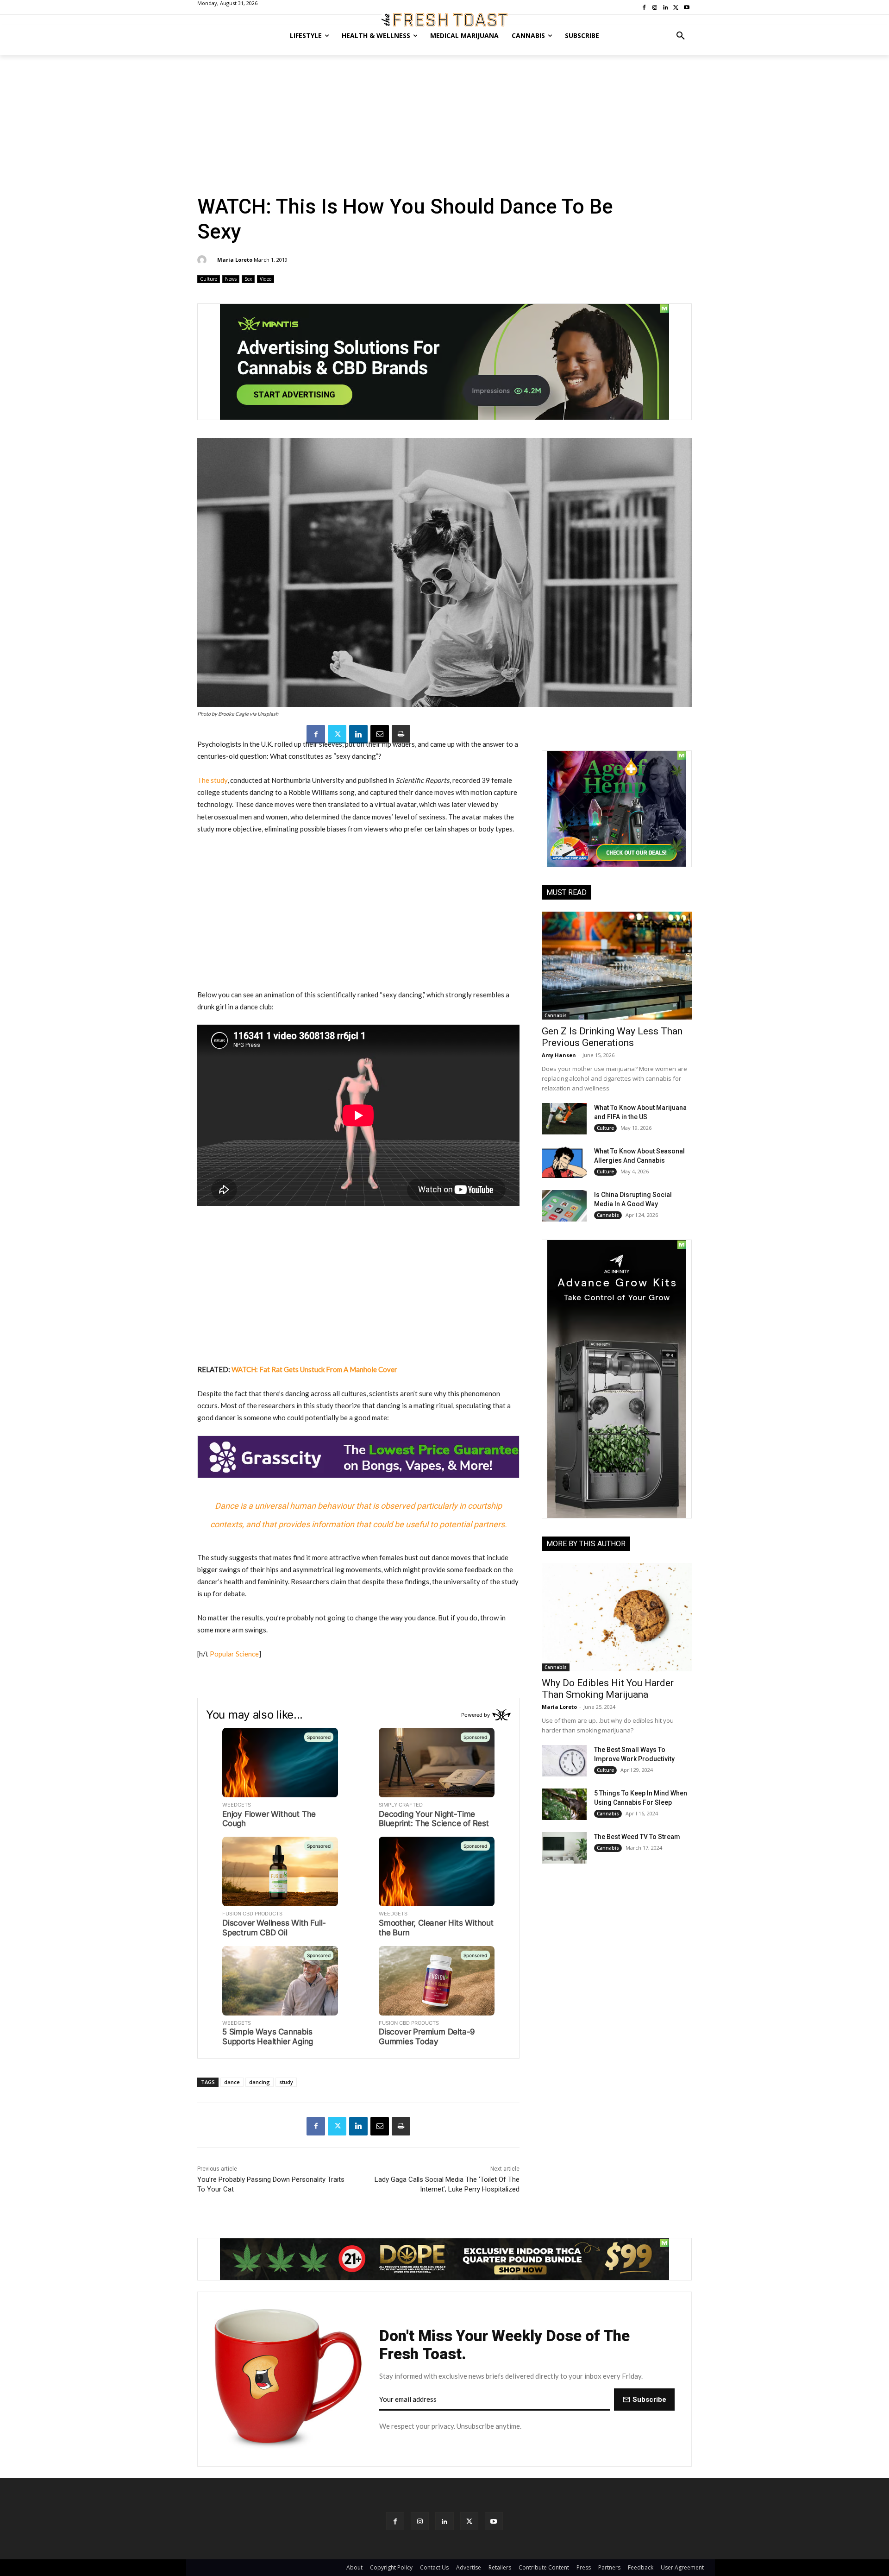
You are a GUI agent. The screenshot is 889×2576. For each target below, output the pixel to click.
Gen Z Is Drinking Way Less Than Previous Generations (612, 1037)
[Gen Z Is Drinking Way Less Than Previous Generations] (617, 966)
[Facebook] (316, 734)
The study (212, 780)
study (286, 2082)
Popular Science (234, 1654)
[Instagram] (420, 2521)
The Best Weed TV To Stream (637, 1837)
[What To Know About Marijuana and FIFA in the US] (564, 1119)
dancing (260, 2082)
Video (266, 279)
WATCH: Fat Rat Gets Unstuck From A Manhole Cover (314, 1369)
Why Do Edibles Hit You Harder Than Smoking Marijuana (608, 1689)
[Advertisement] (444, 125)
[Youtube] (494, 2521)
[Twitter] (337, 734)
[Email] (380, 734)
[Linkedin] (358, 734)
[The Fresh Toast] (444, 20)
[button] (681, 36)
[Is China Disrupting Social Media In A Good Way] (564, 1206)
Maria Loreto (235, 260)
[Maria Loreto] (203, 260)
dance (232, 2082)
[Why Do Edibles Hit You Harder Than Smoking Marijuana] (617, 1617)
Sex (248, 279)
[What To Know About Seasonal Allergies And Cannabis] (564, 1162)
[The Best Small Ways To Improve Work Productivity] (564, 1761)
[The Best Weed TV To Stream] (564, 1848)
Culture (209, 279)
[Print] (401, 734)
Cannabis (556, 1015)
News (231, 279)
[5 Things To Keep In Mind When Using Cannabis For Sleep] (564, 1804)
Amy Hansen (559, 1055)
